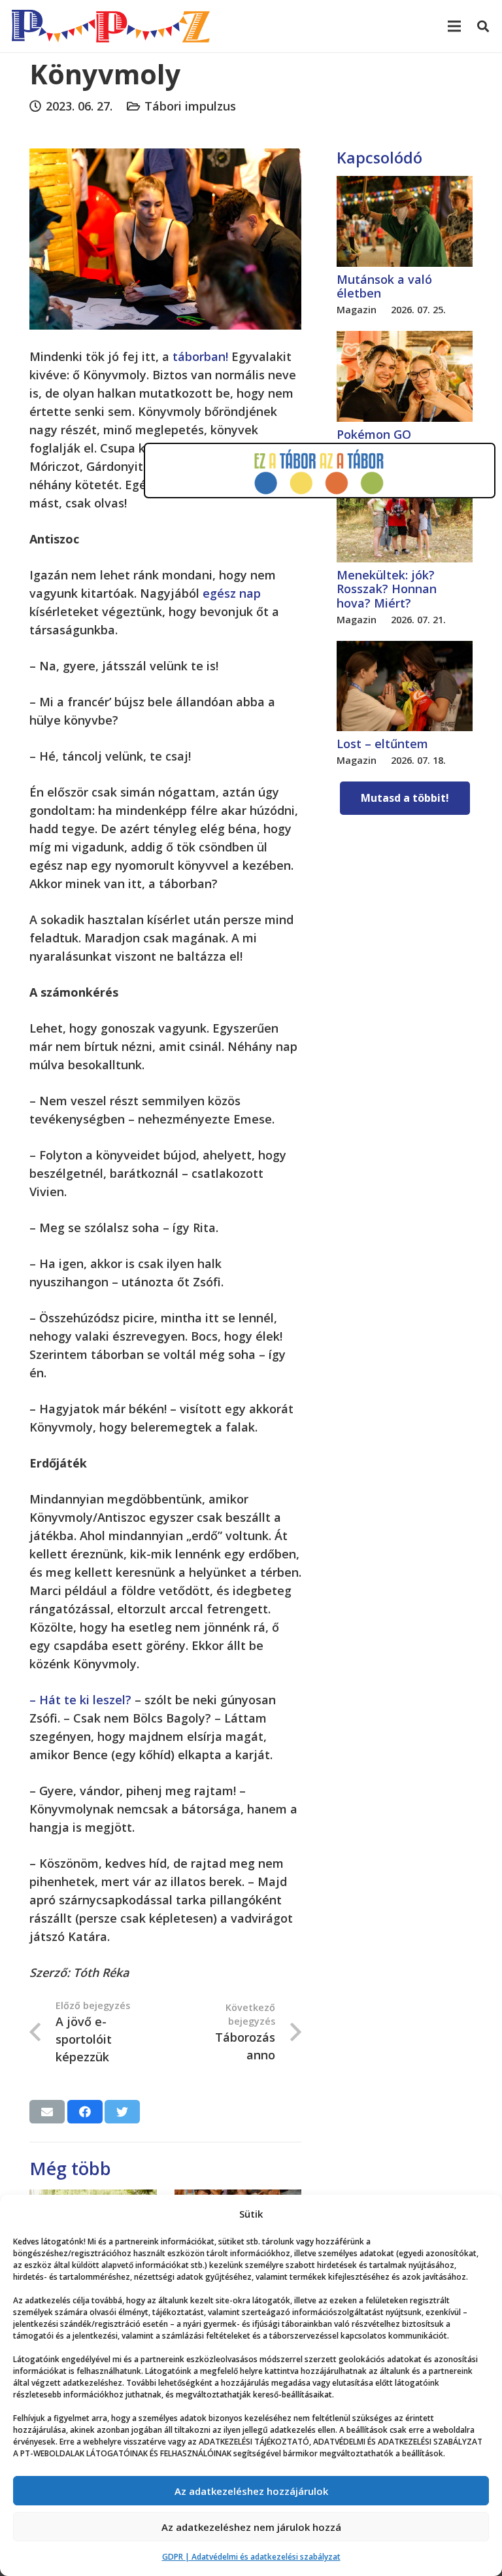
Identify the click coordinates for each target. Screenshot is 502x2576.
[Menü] (455, 26)
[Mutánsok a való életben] (405, 185)
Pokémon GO (374, 434)
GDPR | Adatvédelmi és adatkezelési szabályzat (251, 2557)
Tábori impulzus (190, 106)
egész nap (232, 593)
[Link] (111, 26)
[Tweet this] (122, 2112)
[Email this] (47, 2112)
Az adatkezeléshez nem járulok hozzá (251, 2527)
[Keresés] (483, 26)
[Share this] (85, 2112)
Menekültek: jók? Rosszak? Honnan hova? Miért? (387, 589)
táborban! (200, 356)
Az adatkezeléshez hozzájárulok (251, 2491)
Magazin (357, 310)
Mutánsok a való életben (384, 286)
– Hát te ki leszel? (80, 1700)
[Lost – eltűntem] (405, 650)
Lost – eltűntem (382, 744)
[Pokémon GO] (405, 340)
